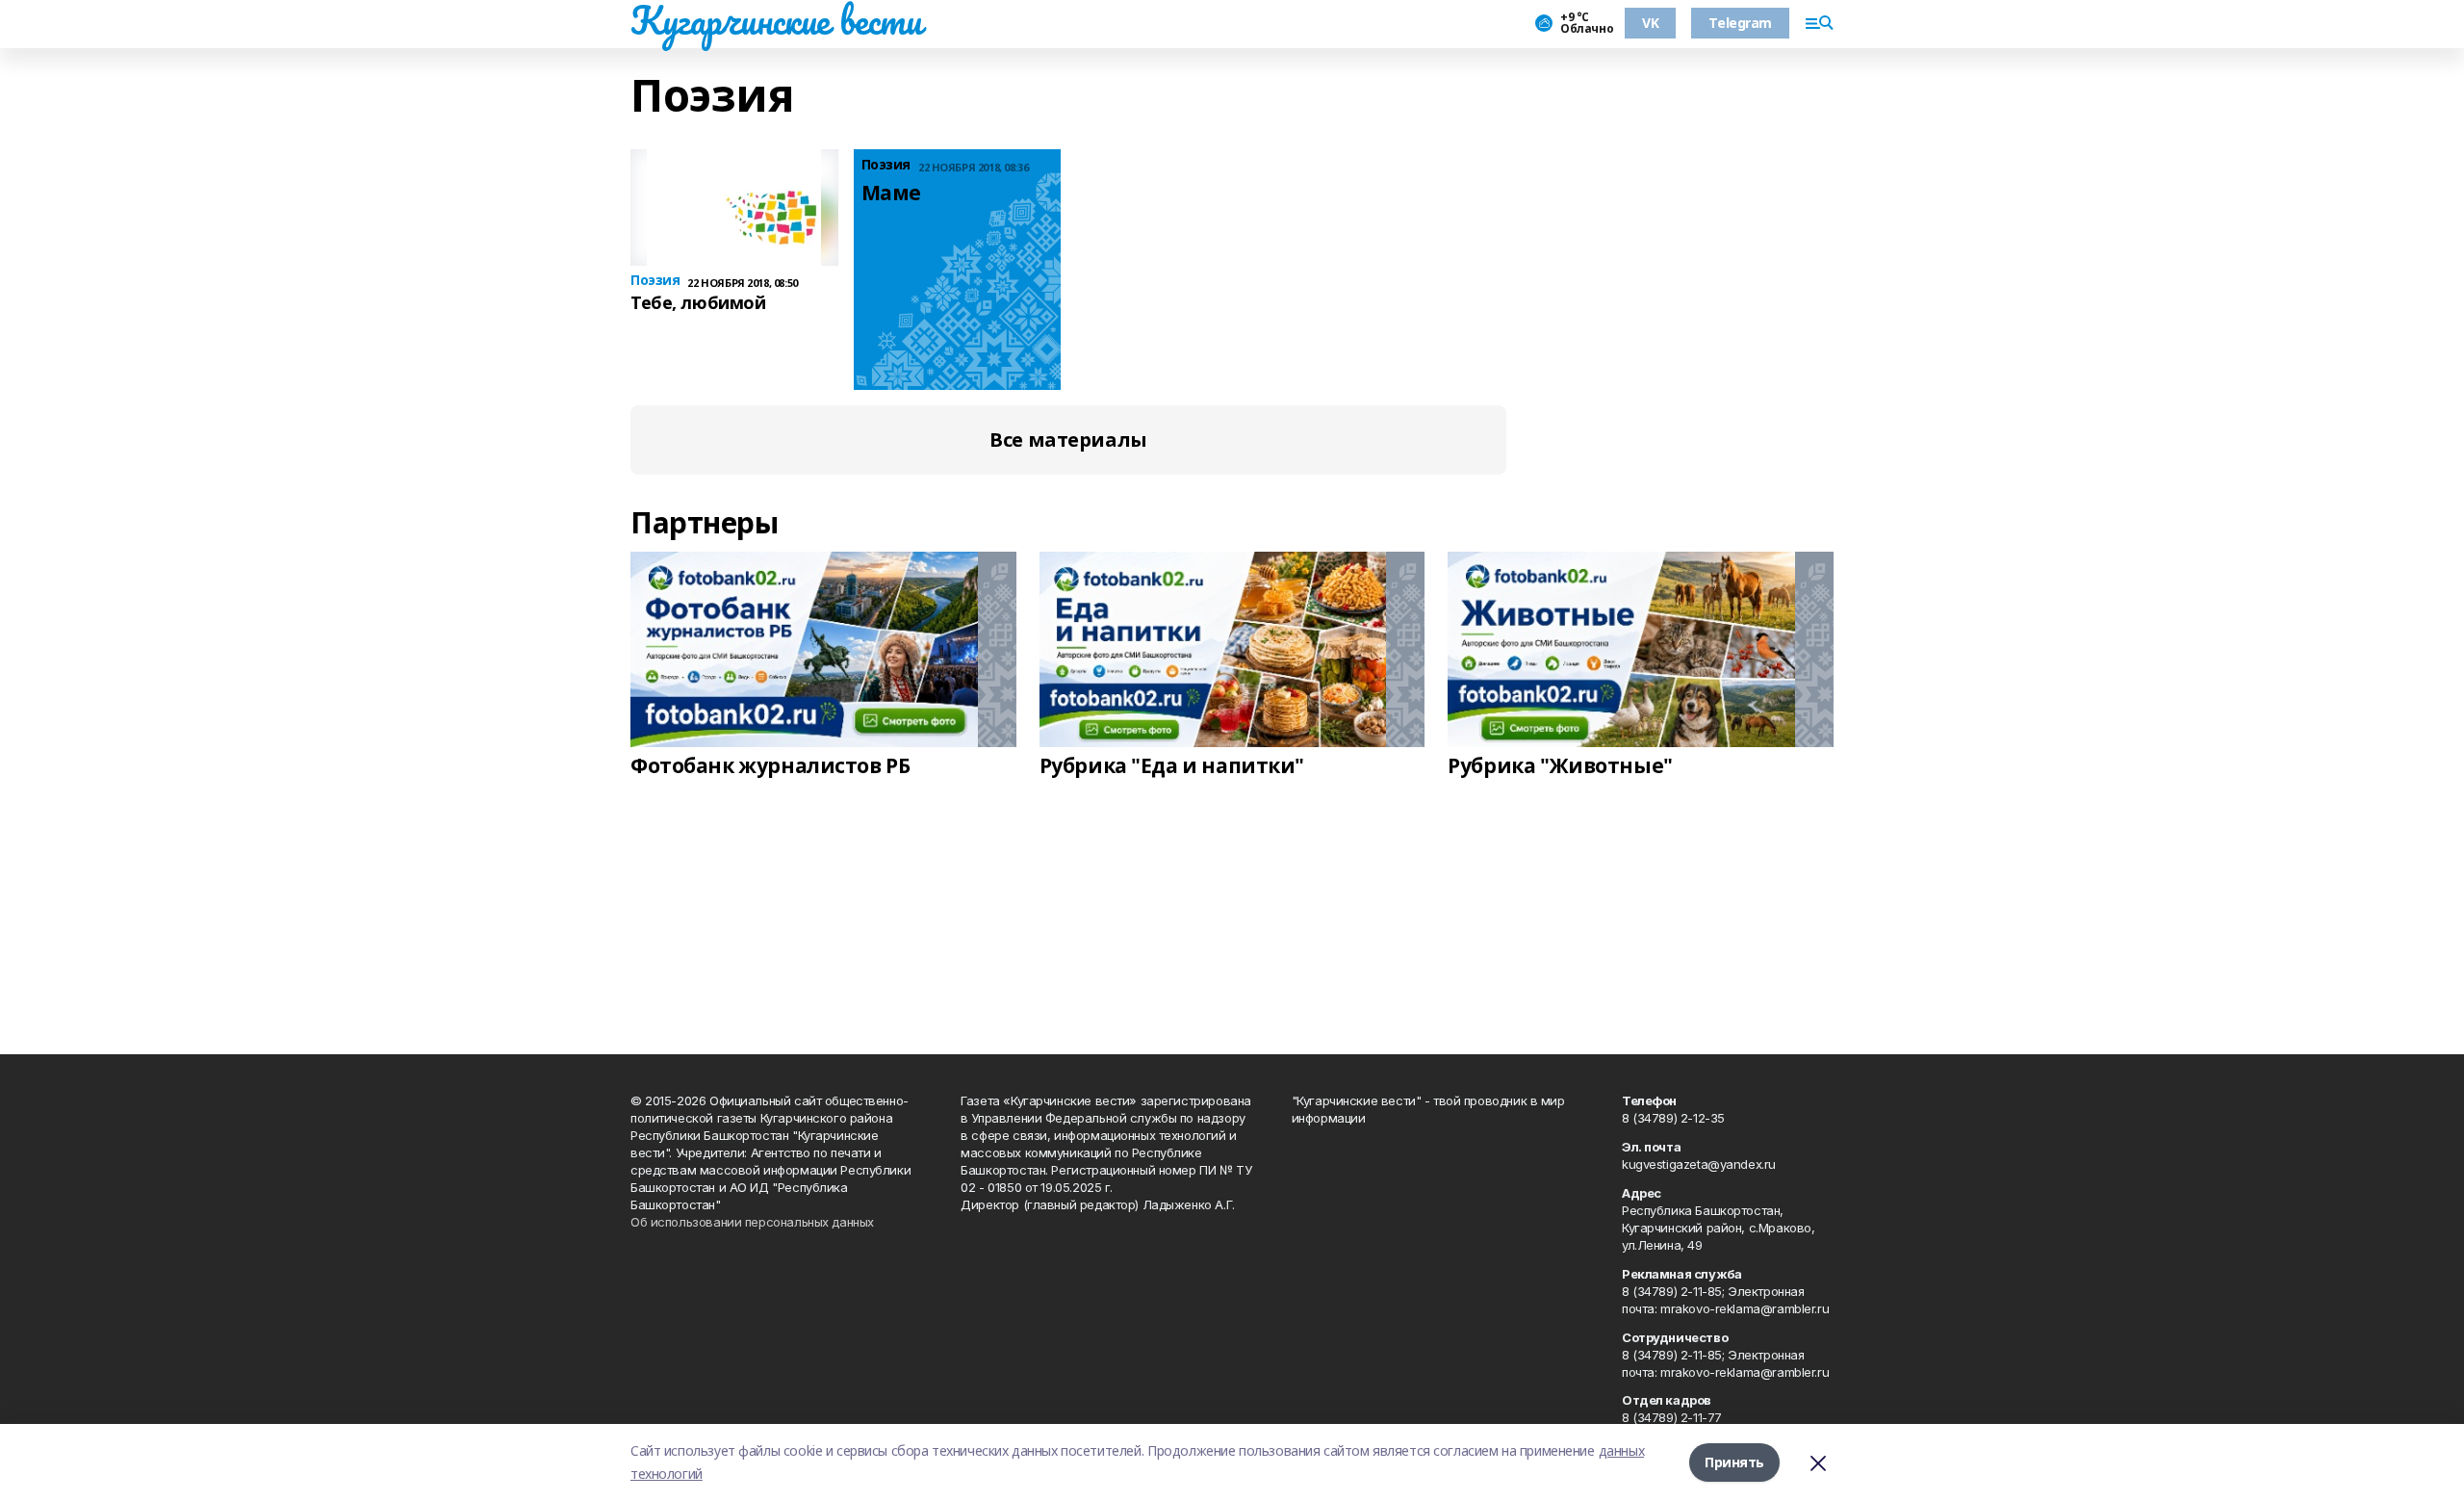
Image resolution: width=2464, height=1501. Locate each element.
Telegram (1740, 23)
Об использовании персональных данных (752, 1222)
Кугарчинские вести (776, 20)
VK (1650, 23)
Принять (1734, 1462)
